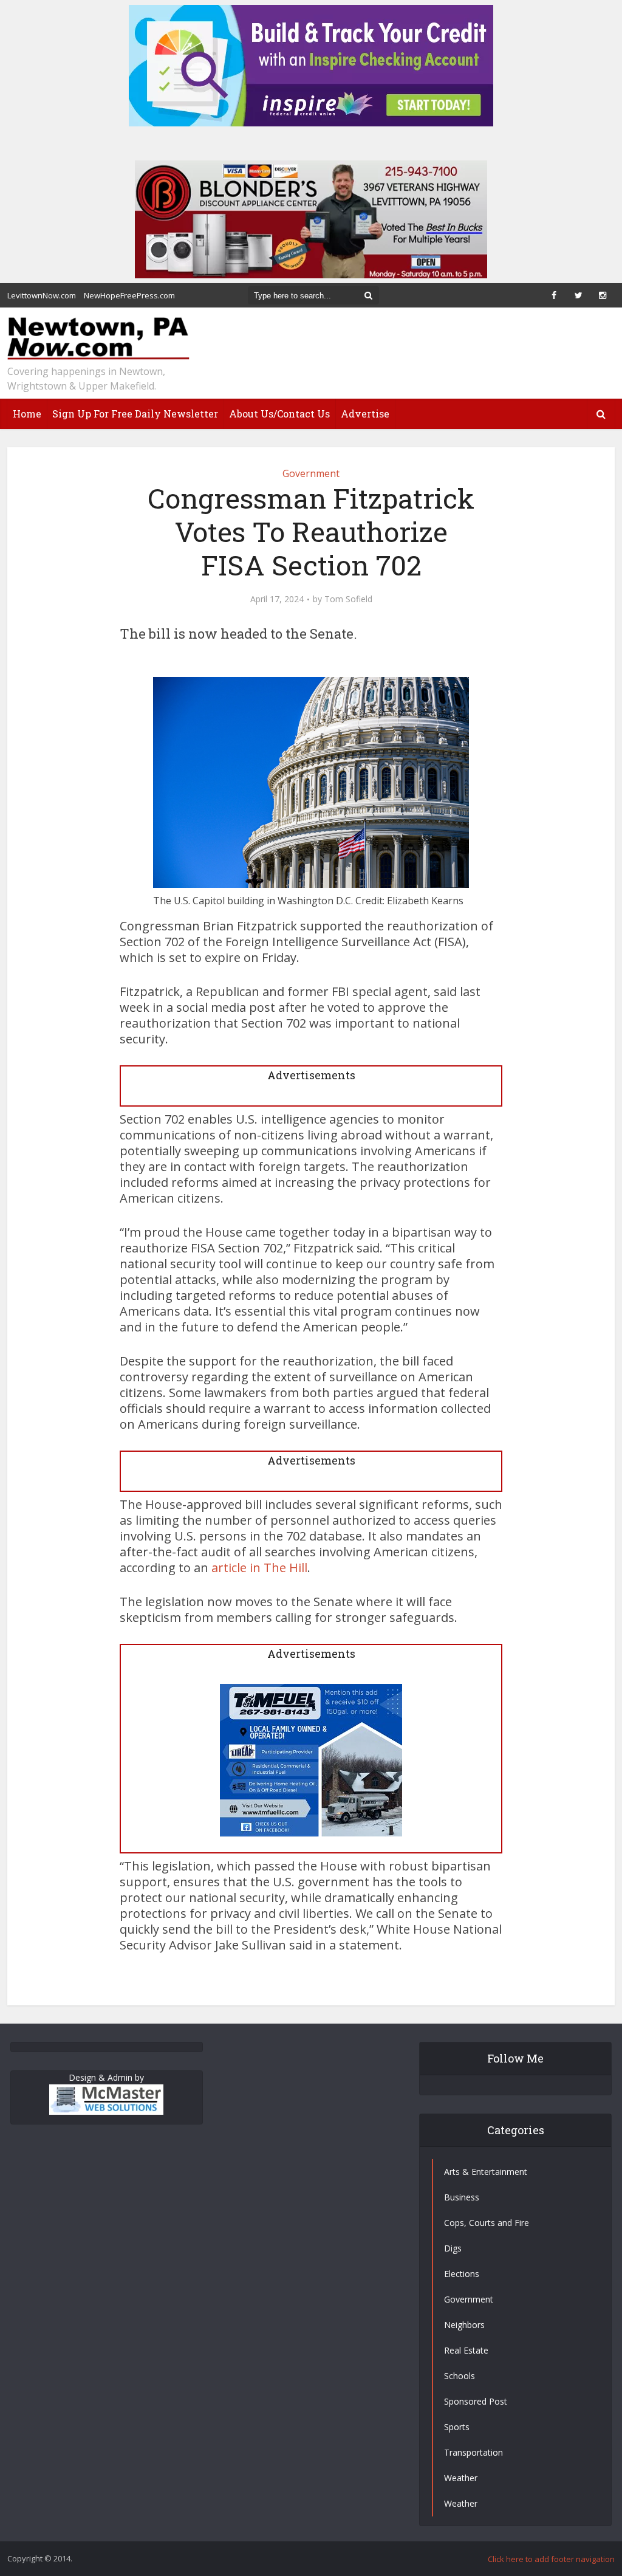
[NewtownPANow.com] (98, 339)
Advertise (365, 414)
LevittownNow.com (42, 295)
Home (27, 414)
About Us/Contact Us (279, 414)
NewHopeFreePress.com (129, 295)
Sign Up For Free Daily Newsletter (135, 414)
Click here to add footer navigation (551, 2559)
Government (311, 473)
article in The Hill (259, 1568)
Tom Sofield (348, 599)
